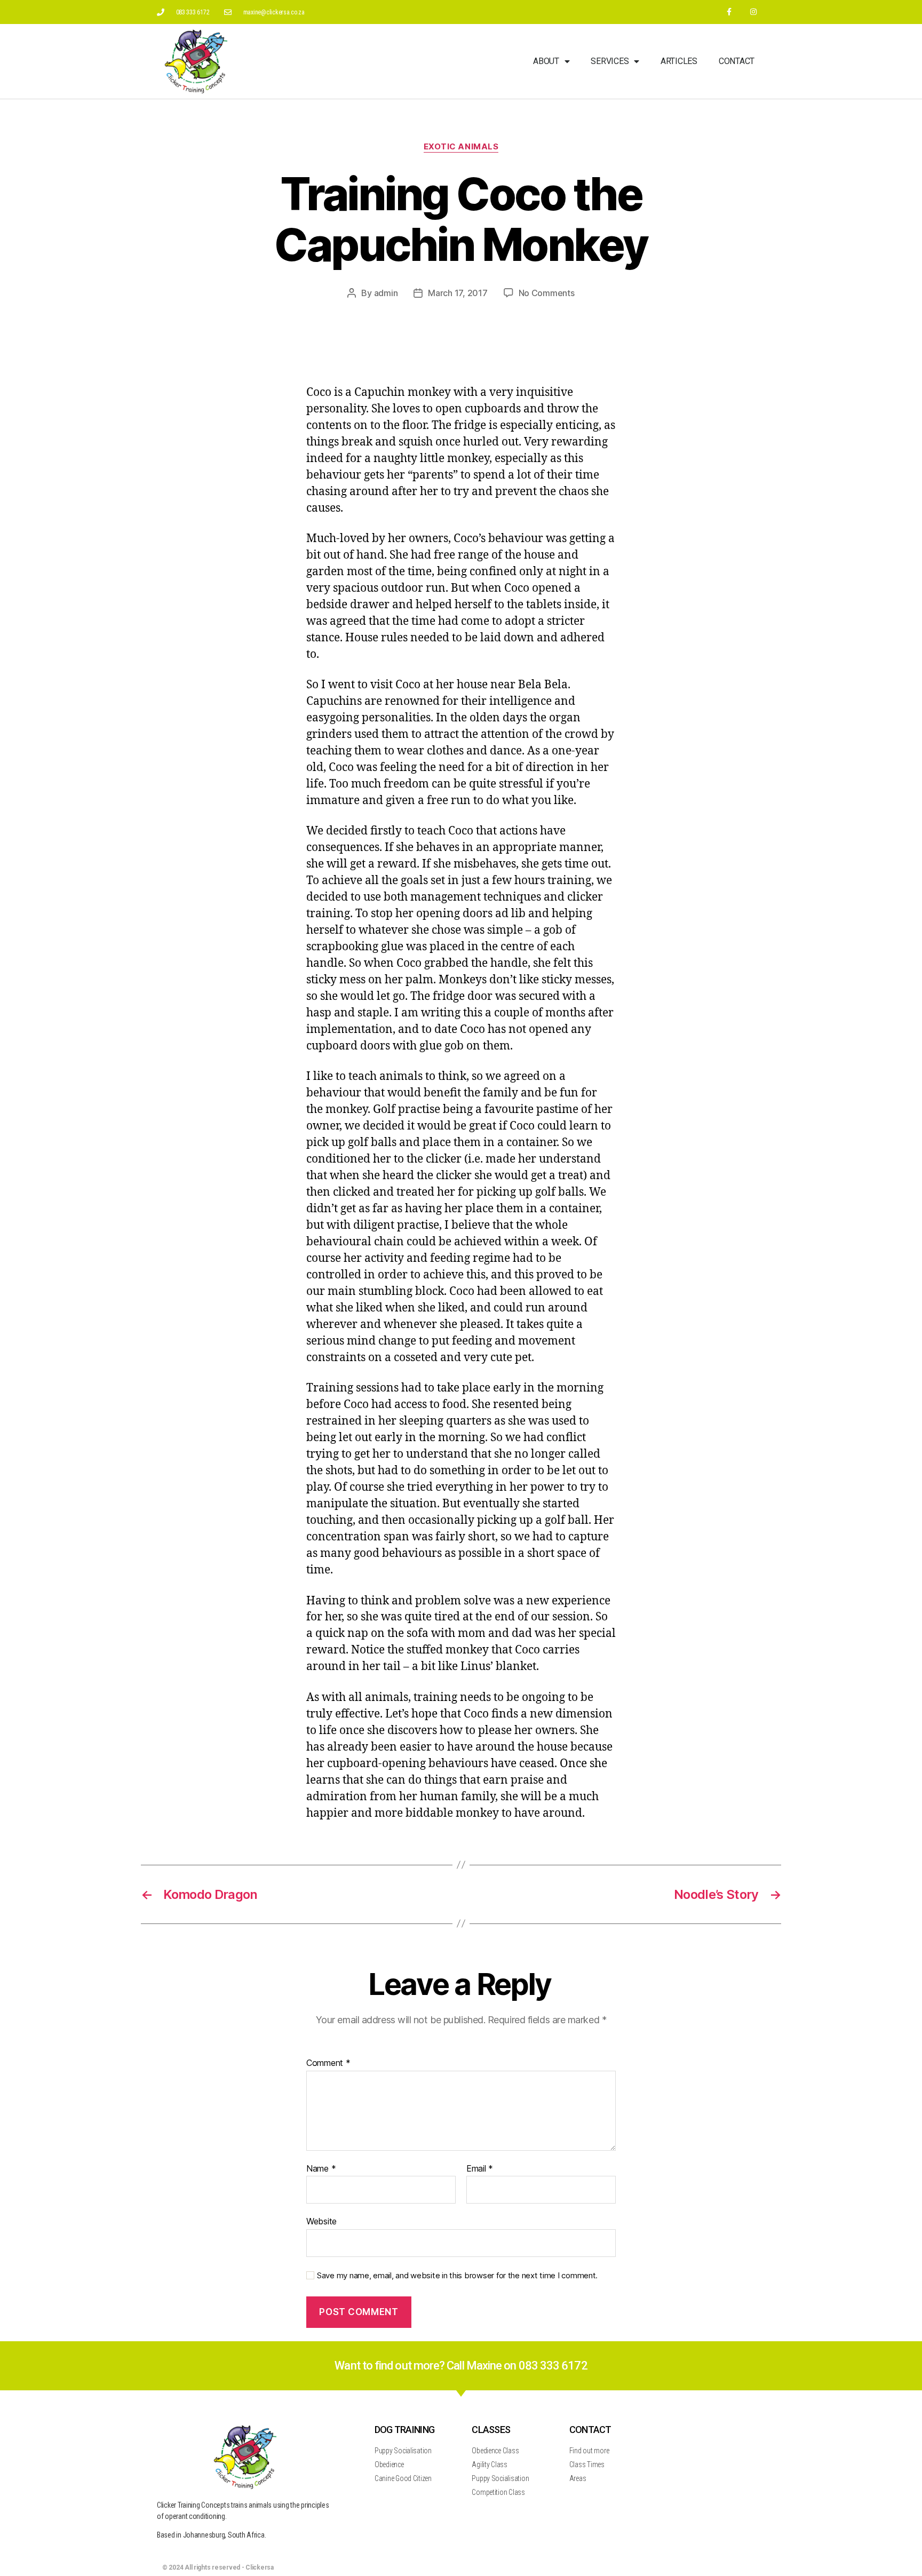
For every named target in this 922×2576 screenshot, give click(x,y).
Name (321, 2169)
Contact (737, 61)
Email (480, 2169)
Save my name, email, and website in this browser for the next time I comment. (457, 2276)
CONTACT (590, 2430)
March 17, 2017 (458, 293)
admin (386, 293)
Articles (679, 61)
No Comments (547, 293)
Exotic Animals (461, 147)
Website (321, 2221)
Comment (328, 2063)
